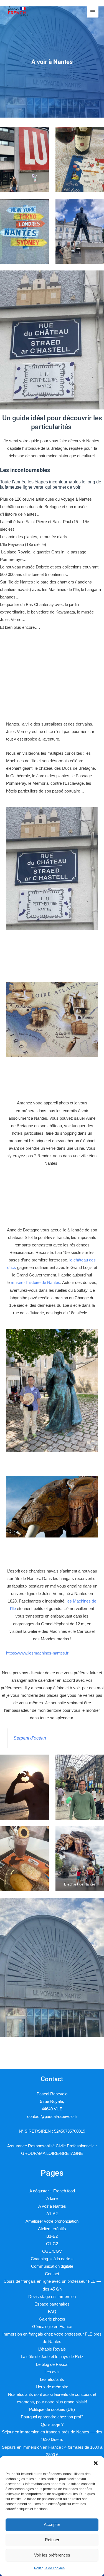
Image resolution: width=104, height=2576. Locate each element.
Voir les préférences (52, 2555)
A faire (52, 2199)
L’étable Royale (52, 2349)
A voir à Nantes (52, 2206)
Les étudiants (52, 2379)
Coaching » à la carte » (52, 2259)
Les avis (52, 2372)
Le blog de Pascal (52, 2364)
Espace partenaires (52, 2304)
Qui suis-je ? (52, 2425)
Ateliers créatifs (52, 2229)
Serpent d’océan (30, 1738)
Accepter (52, 2524)
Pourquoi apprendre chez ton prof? (52, 2417)
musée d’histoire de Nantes (35, 1283)
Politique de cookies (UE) (52, 2409)
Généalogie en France (52, 2327)
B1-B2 (52, 2236)
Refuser (52, 2540)
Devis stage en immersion (52, 2297)
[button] (96, 2463)
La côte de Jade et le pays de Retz (52, 2357)
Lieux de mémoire (52, 2387)
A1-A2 (52, 2214)
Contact (52, 2274)
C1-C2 (52, 2244)
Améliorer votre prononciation (52, 2221)
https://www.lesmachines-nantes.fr (37, 1653)
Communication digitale (52, 2266)
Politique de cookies (49, 2568)
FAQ (52, 2312)
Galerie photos (52, 2319)
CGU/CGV (52, 2251)
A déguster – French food (52, 2191)
